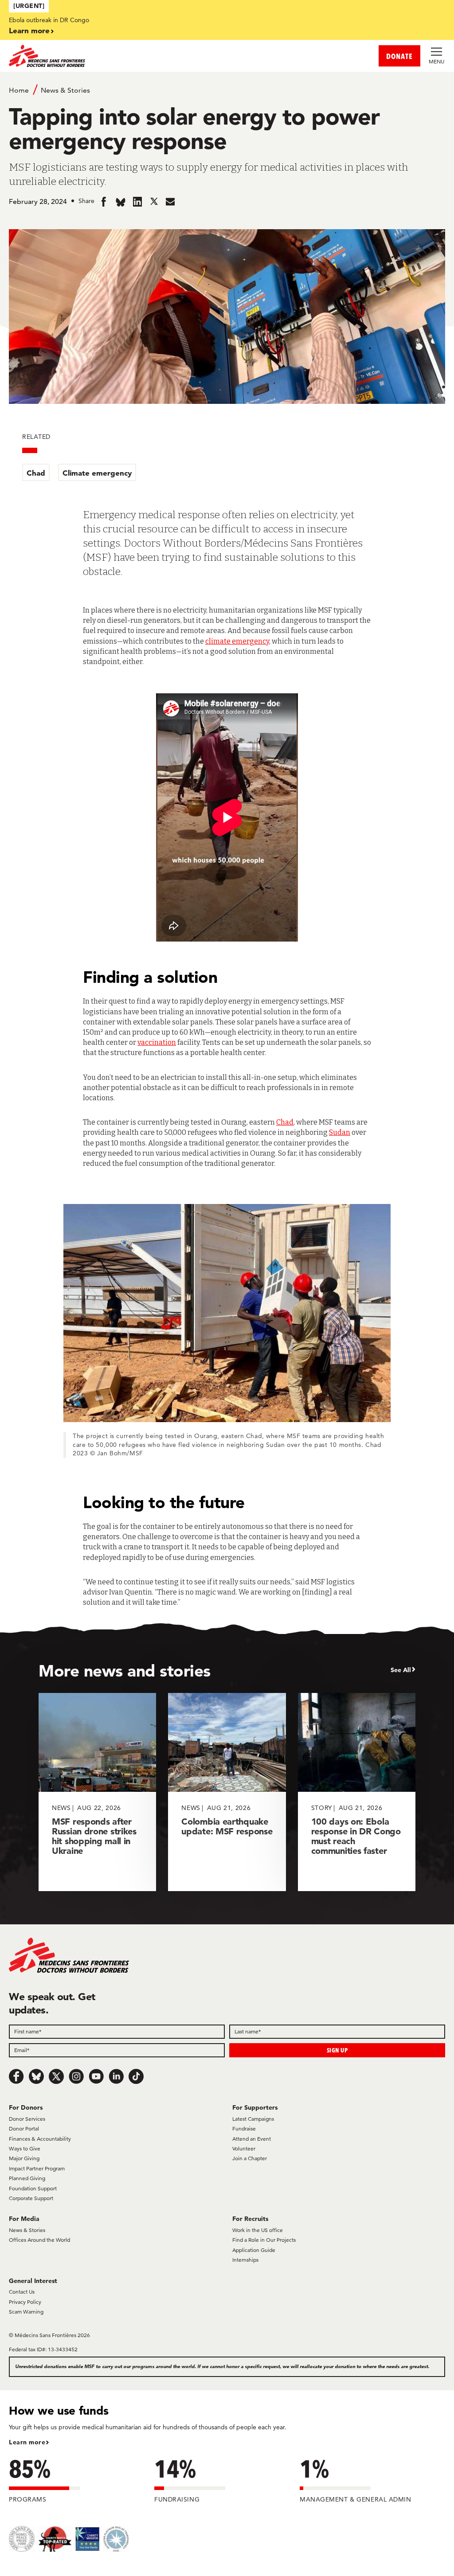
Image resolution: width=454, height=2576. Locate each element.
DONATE (399, 56)
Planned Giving (27, 2178)
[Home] (118, 56)
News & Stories (65, 90)
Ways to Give (25, 2148)
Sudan (340, 1132)
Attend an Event (252, 2139)
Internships (245, 2260)
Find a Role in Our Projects (264, 2240)
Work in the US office (258, 2230)
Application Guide (254, 2250)
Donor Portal (24, 2128)
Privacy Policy (25, 2302)
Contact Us (22, 2292)
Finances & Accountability (40, 2139)
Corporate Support (31, 2198)
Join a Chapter (250, 2158)
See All (401, 1670)
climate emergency (237, 641)
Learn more (29, 30)
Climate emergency (97, 473)
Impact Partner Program (37, 2168)
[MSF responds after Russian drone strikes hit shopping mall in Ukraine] (97, 1792)
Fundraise (244, 2128)
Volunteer (244, 2148)
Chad (36, 473)
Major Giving (24, 2158)
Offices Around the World (39, 2240)
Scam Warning (26, 2312)
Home (19, 90)
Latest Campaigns (253, 2119)
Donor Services (27, 2119)
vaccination (157, 1042)
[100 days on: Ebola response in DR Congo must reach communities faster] (357, 1792)
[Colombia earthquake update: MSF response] (227, 1792)
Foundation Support (33, 2188)
